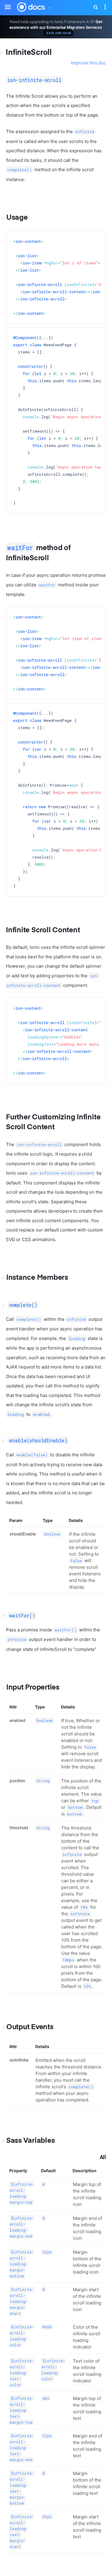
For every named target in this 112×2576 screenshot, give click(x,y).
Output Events (30, 2027)
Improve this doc (88, 63)
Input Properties (33, 1687)
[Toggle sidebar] (5, 3)
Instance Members (37, 1278)
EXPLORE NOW (59, 33)
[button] (49, 6)
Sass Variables (30, 2141)
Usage (17, 218)
